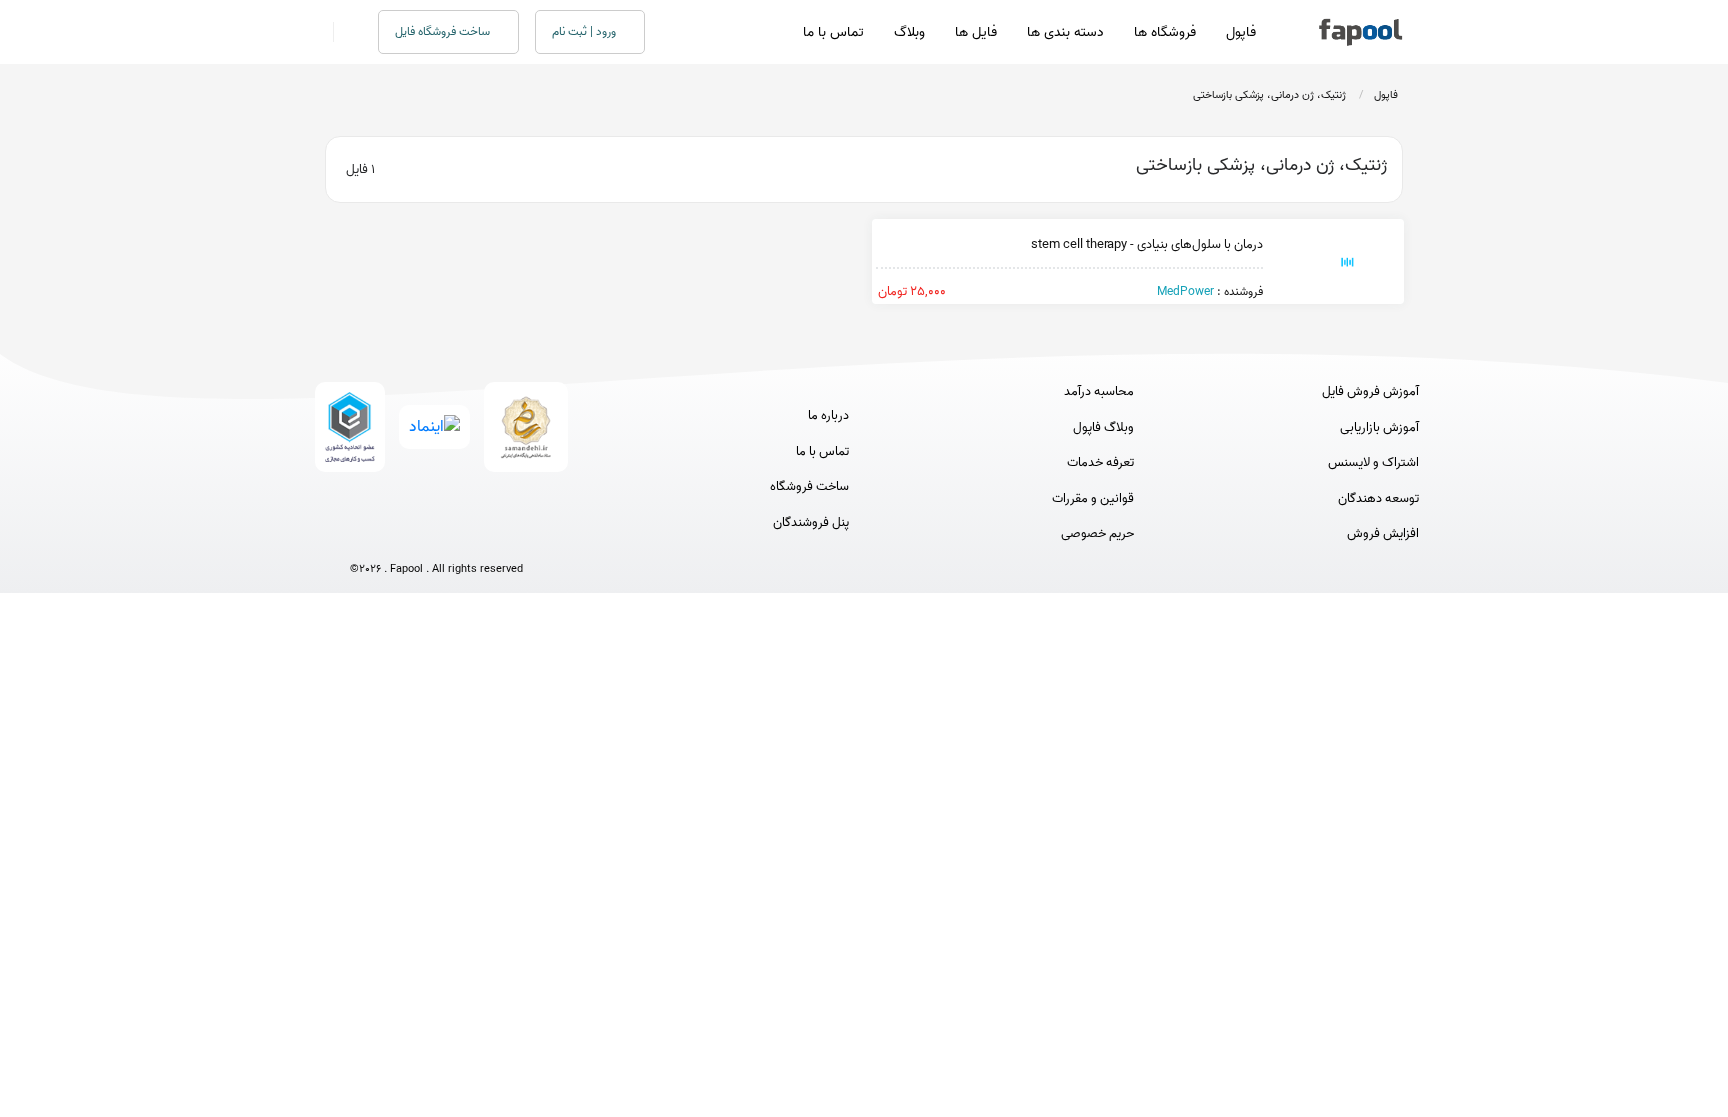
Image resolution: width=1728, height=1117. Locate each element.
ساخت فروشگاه (809, 487)
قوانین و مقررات (1093, 499)
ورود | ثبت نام (585, 31)
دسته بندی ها (1065, 32)
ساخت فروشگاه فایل (444, 31)
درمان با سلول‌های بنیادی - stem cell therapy (1147, 244)
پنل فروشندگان (811, 523)
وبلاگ (909, 32)
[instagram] (436, 535)
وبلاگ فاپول (1103, 428)
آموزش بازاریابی (1379, 428)
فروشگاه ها (1165, 32)
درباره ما (828, 416)
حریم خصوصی (1097, 534)
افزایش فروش (1383, 534)
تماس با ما (833, 32)
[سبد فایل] (317, 32)
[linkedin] (510, 535)
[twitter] (473, 535)
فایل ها (976, 32)
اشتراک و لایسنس (1373, 463)
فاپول (1241, 32)
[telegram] (399, 535)
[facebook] (362, 535)
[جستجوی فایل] (343, 32)
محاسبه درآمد (1099, 392)
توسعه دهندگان (1378, 499)
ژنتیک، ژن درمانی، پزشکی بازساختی (1269, 95)
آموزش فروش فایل (1370, 392)
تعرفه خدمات (1100, 463)
